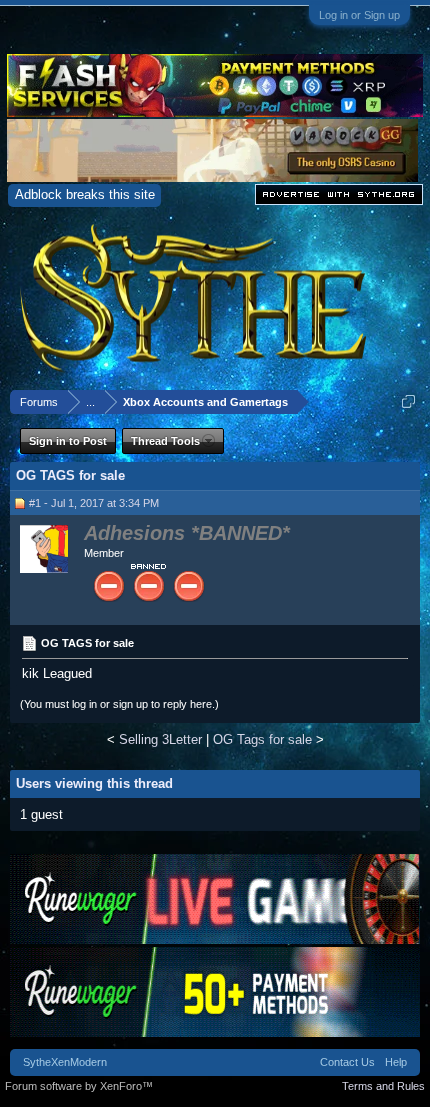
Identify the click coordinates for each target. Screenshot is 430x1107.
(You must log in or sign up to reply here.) (119, 704)
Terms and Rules (383, 1086)
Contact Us (347, 1062)
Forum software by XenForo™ (79, 1086)
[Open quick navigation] (408, 401)
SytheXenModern (65, 1062)
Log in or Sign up (359, 15)
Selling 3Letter (160, 739)
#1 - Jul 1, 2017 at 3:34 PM (94, 503)
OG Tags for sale (262, 739)
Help (396, 1062)
